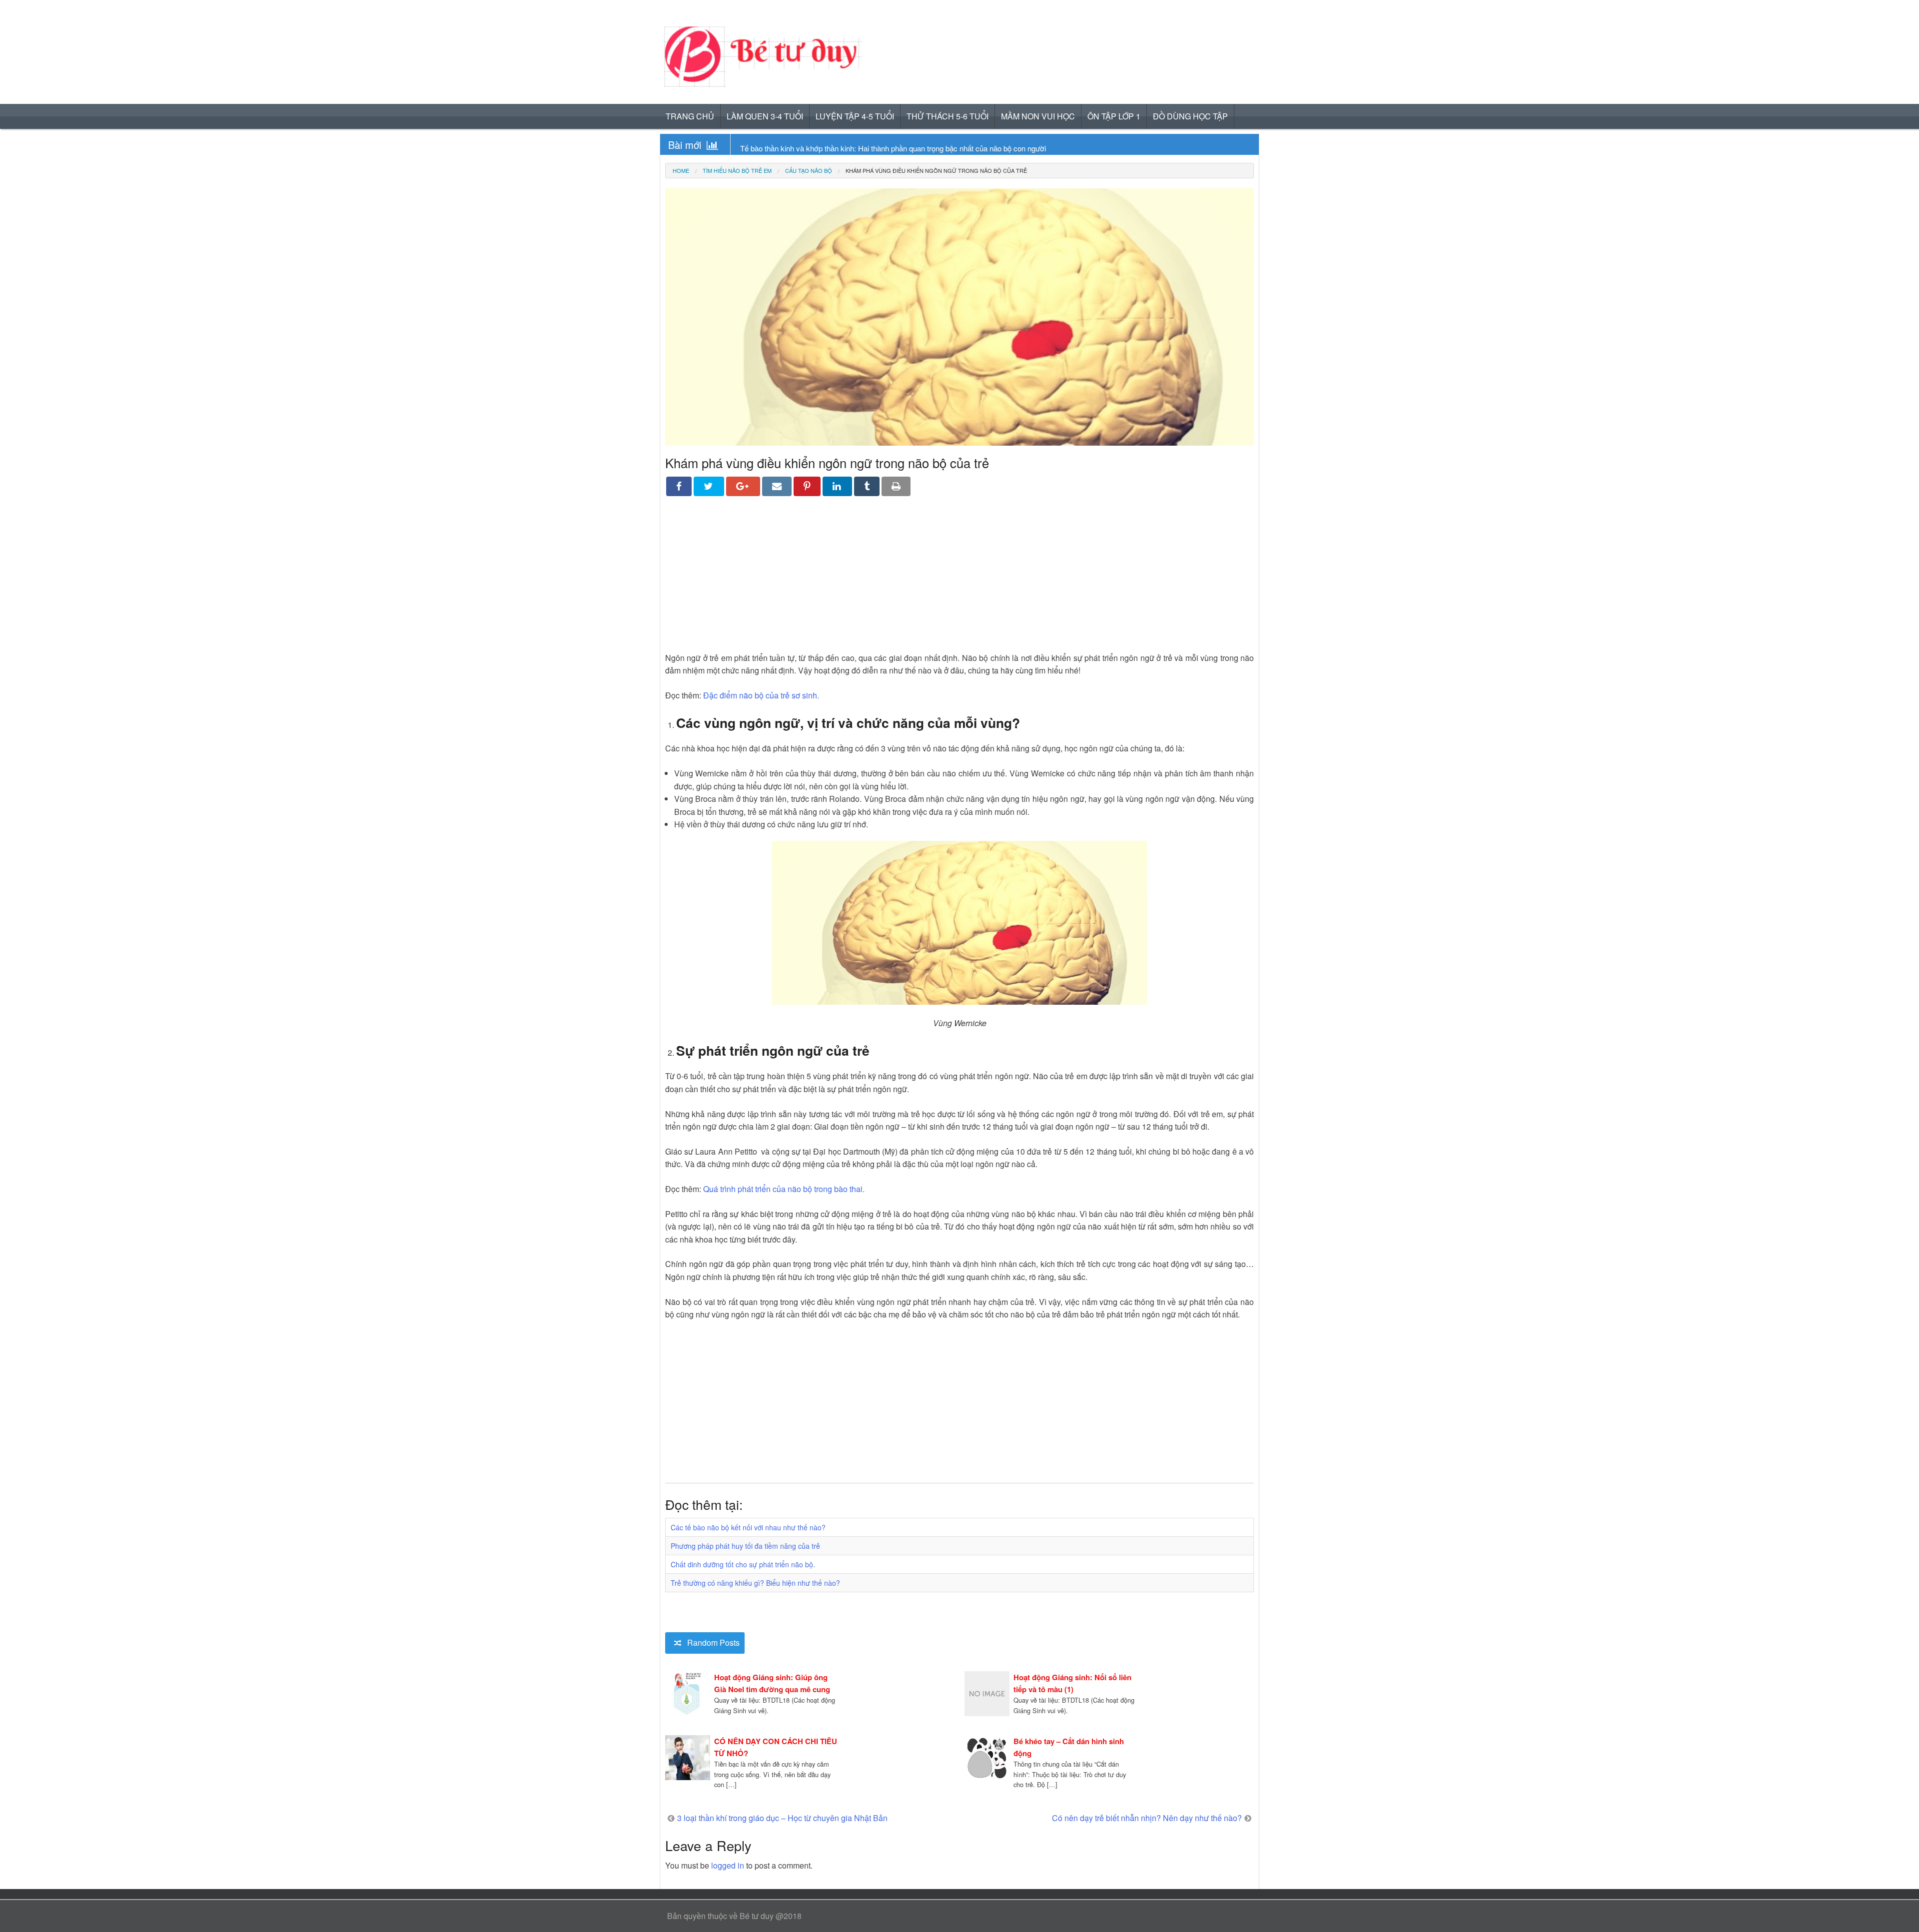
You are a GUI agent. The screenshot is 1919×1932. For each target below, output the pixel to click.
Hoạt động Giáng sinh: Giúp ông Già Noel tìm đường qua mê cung (772, 1683)
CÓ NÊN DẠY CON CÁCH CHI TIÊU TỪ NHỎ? (776, 1747)
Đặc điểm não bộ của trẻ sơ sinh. (761, 695)
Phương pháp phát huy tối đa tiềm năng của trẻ (745, 1546)
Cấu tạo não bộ (809, 171)
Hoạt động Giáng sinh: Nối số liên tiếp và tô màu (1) (1072, 1683)
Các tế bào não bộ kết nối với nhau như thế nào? (748, 1527)
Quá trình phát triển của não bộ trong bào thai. (784, 1189)
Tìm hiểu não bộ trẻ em (737, 171)
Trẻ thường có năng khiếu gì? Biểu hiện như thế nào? (755, 1583)
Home (681, 170)
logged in (728, 1865)
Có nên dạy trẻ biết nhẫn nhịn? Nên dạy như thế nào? (1147, 1818)
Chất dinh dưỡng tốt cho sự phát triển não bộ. (743, 1564)
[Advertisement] (959, 582)
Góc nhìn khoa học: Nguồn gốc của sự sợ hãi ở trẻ (823, 148)
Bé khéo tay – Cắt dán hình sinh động (1069, 1747)
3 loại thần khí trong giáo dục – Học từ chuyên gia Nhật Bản (782, 1818)
